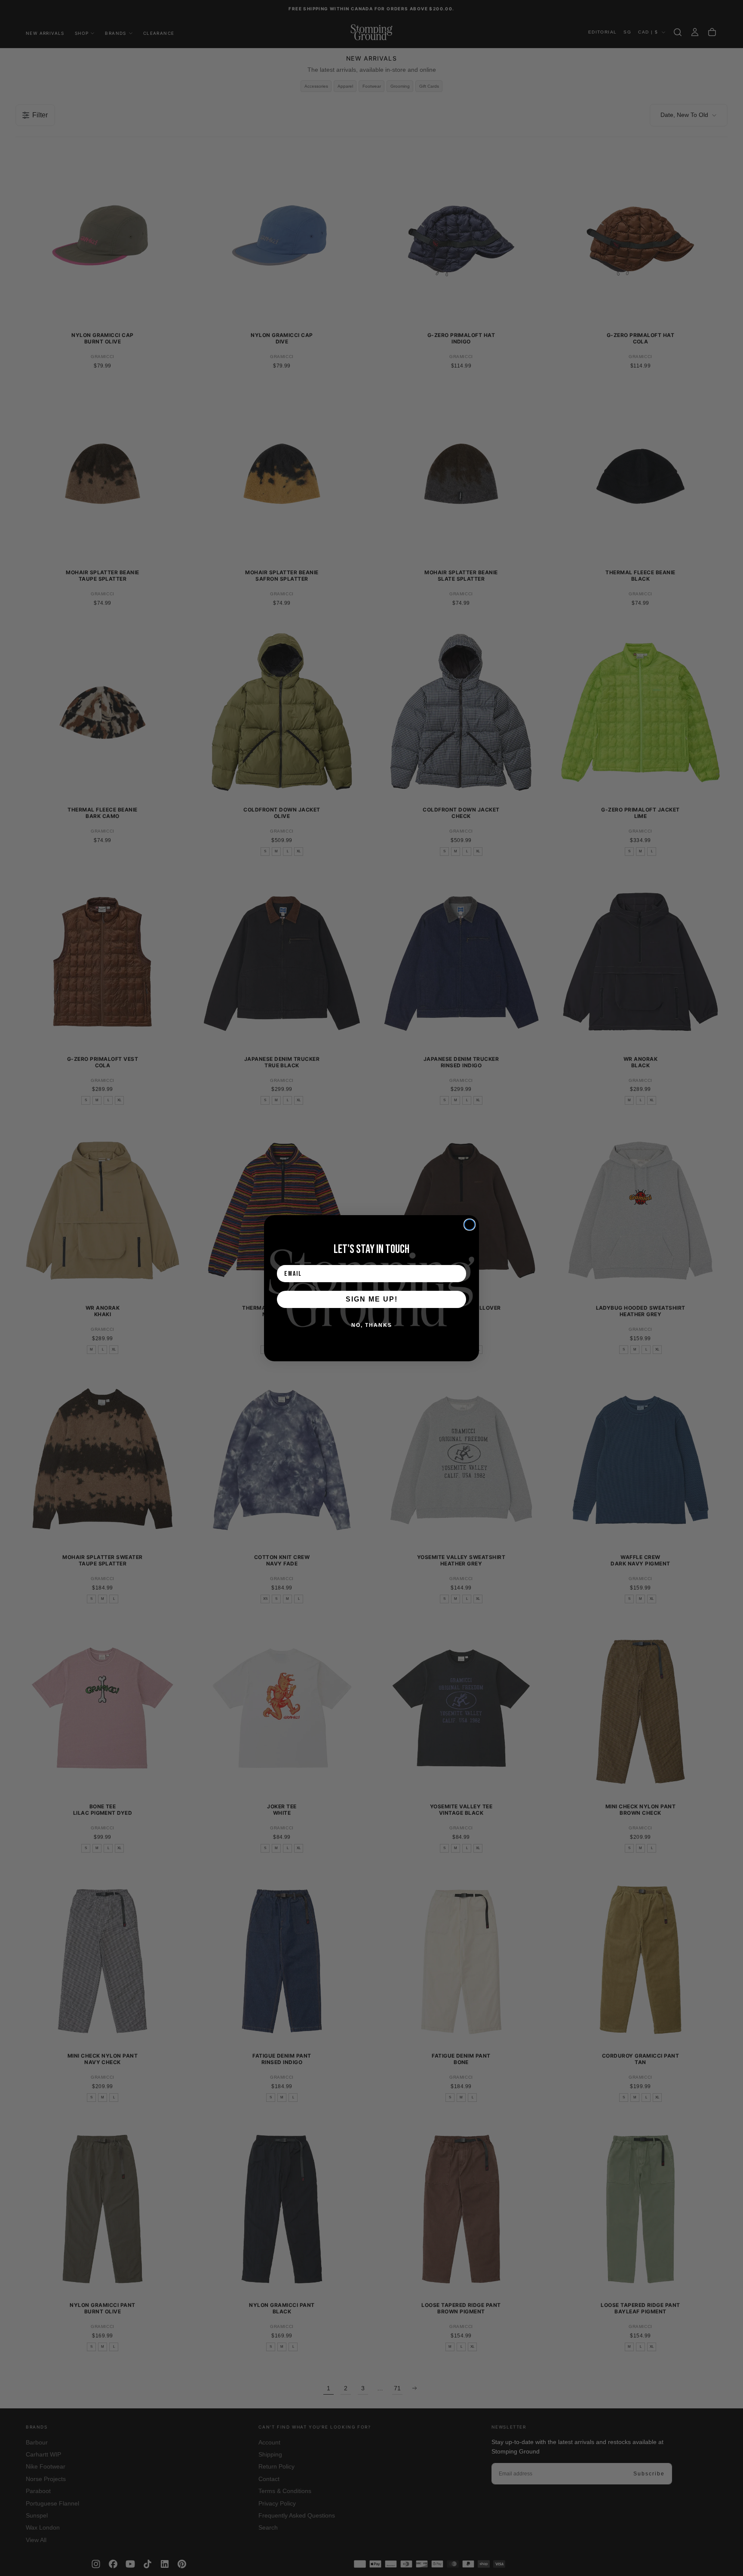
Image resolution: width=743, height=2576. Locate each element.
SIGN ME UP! (372, 1299)
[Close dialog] (470, 1225)
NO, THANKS (372, 1325)
